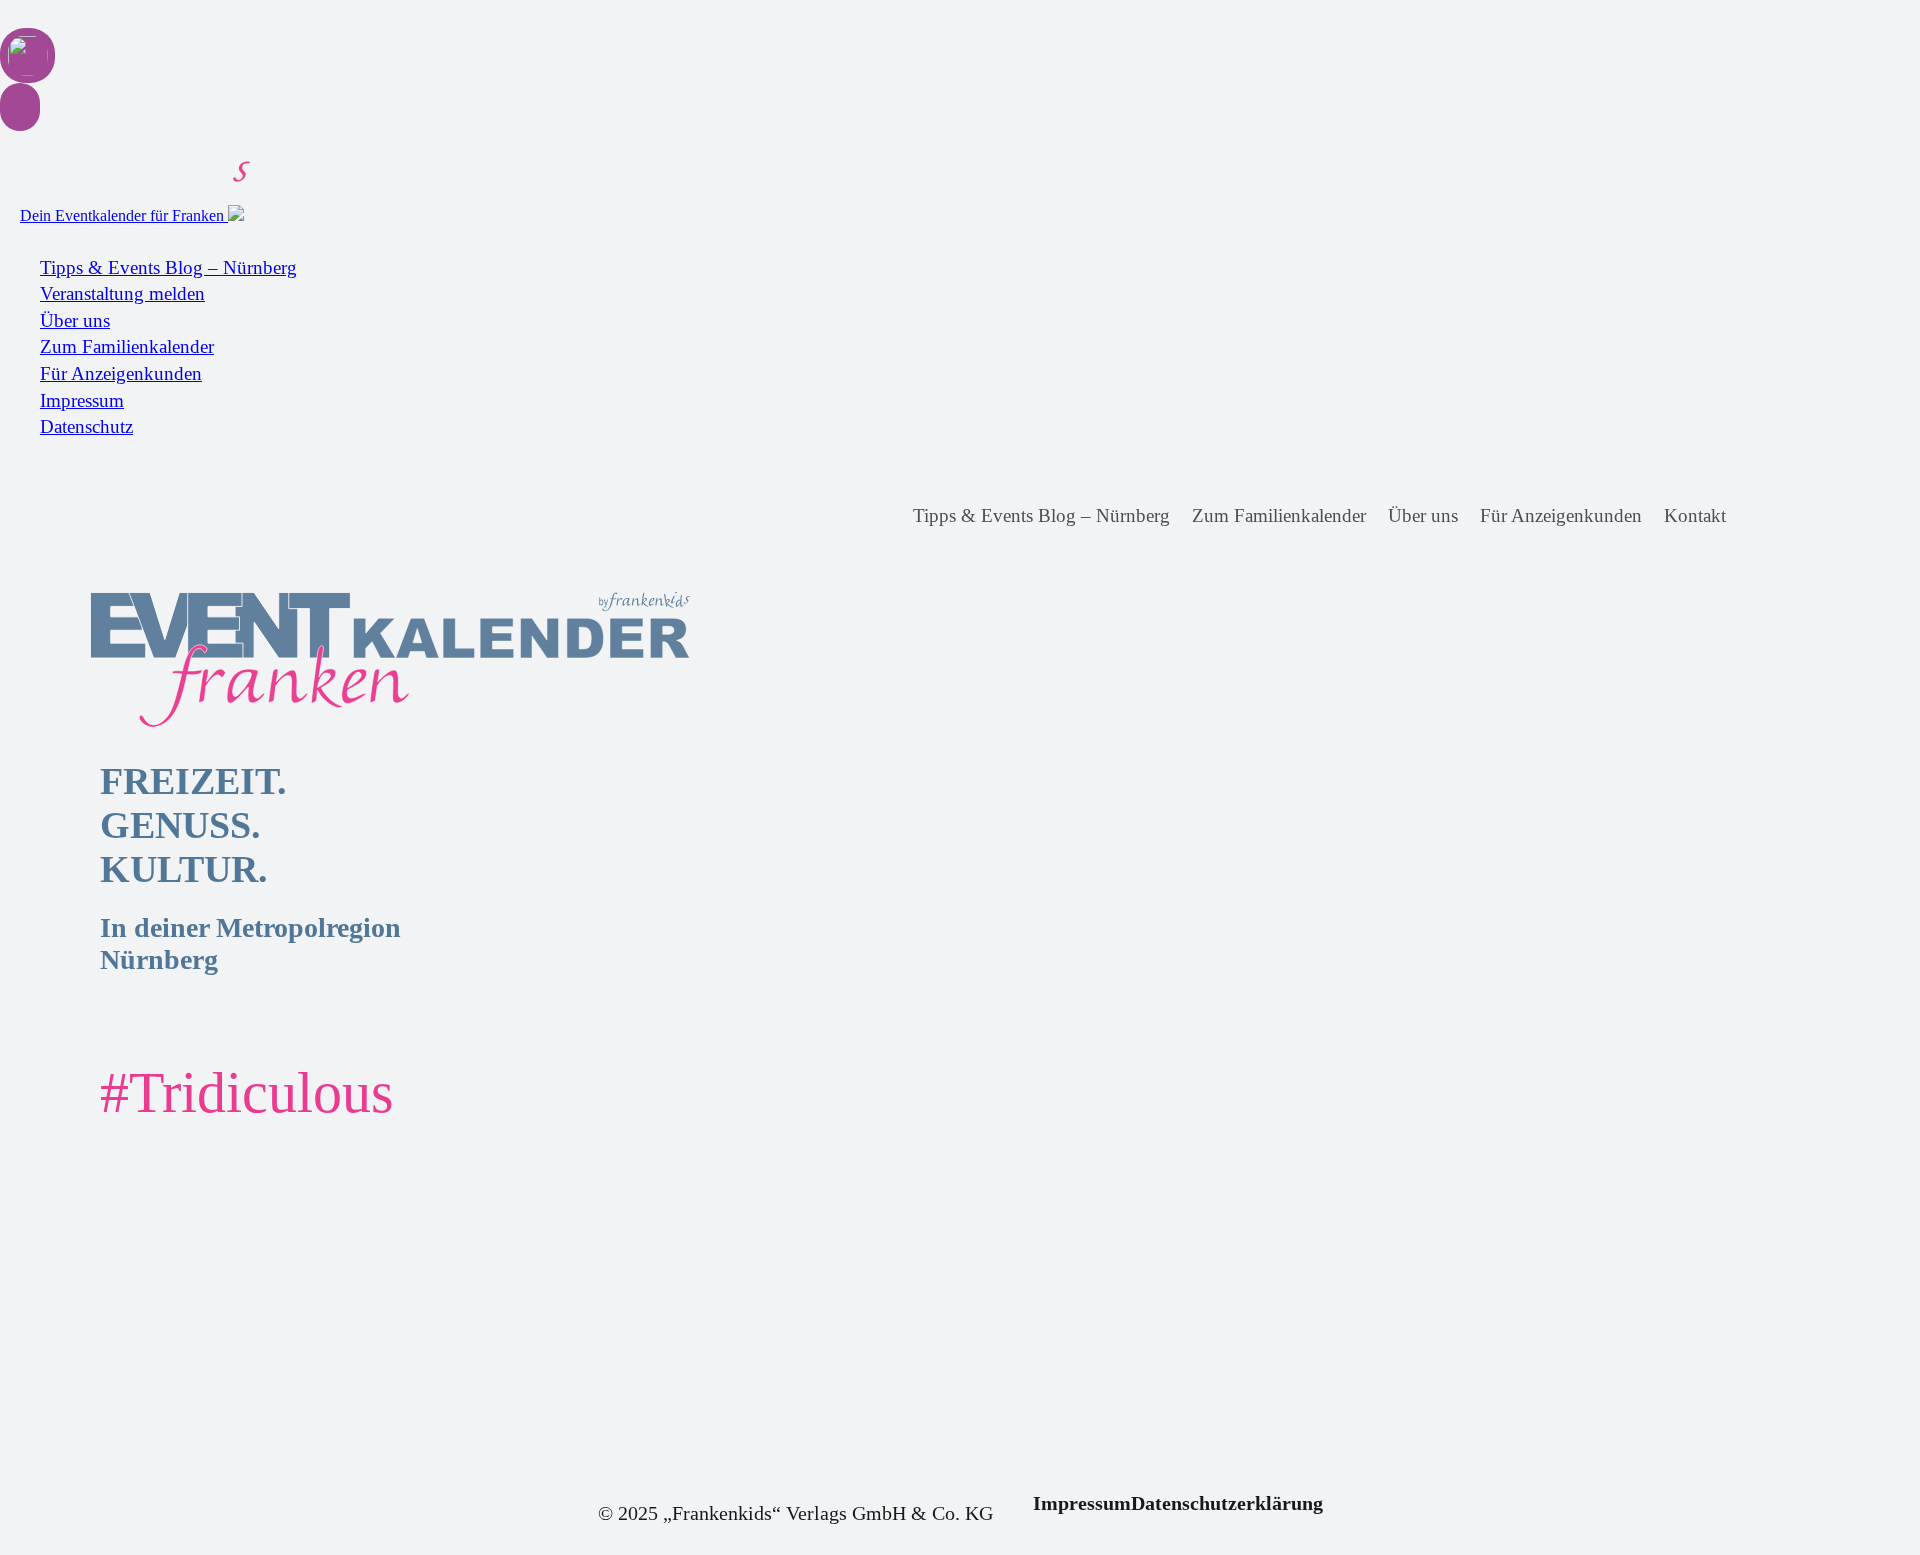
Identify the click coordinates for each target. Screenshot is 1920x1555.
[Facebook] (1759, 516)
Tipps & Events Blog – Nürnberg (168, 267)
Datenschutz (86, 426)
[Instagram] (1796, 516)
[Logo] (260, 660)
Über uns (75, 320)
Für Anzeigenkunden (121, 373)
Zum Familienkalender (127, 346)
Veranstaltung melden (122, 293)
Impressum (82, 400)
